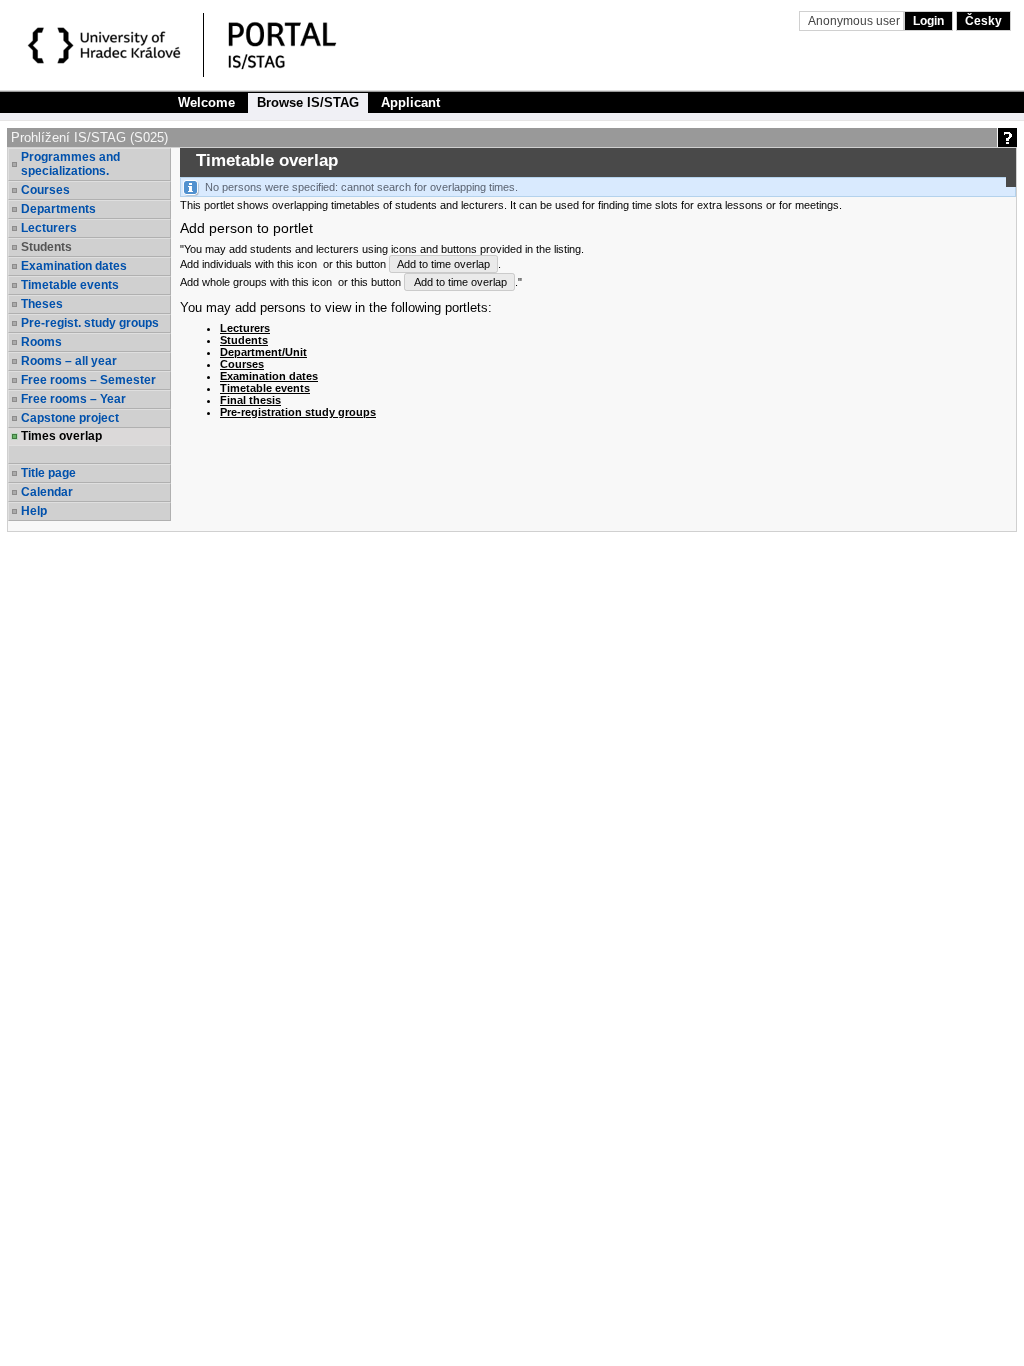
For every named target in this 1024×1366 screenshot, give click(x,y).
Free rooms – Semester (88, 380)
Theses (42, 304)
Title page (48, 473)
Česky (983, 21)
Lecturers (49, 228)
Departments (58, 209)
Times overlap (61, 436)
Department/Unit (263, 352)
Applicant (410, 102)
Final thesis (250, 400)
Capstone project (70, 418)
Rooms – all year (69, 361)
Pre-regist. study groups (90, 323)
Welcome (206, 102)
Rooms (41, 342)
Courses (45, 190)
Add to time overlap (443, 264)
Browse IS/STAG (308, 102)
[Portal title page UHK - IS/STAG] (303, 48)
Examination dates (74, 266)
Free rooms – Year (73, 399)
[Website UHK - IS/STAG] (107, 48)
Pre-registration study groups (298, 412)
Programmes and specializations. (70, 164)
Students (244, 340)
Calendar (47, 492)
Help (34, 511)
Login (928, 21)
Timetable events (70, 285)
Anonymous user (855, 21)
